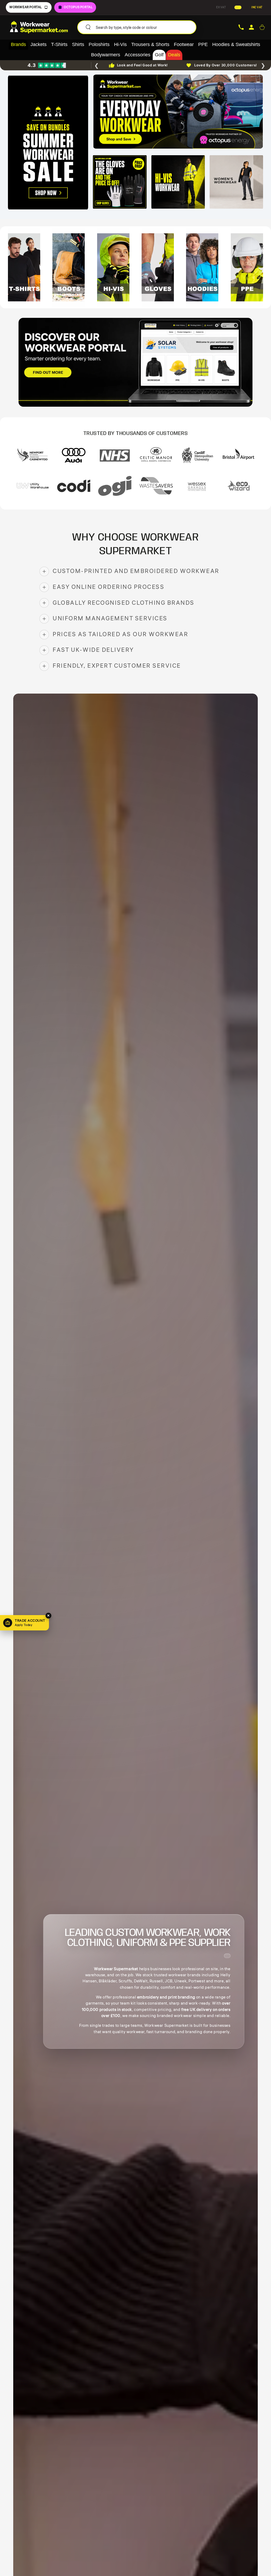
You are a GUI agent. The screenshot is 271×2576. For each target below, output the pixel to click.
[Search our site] (88, 27)
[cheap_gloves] (120, 182)
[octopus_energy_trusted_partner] (178, 112)
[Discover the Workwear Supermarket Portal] (135, 362)
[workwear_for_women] (236, 182)
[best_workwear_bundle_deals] (48, 143)
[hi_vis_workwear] (178, 182)
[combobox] (144, 27)
